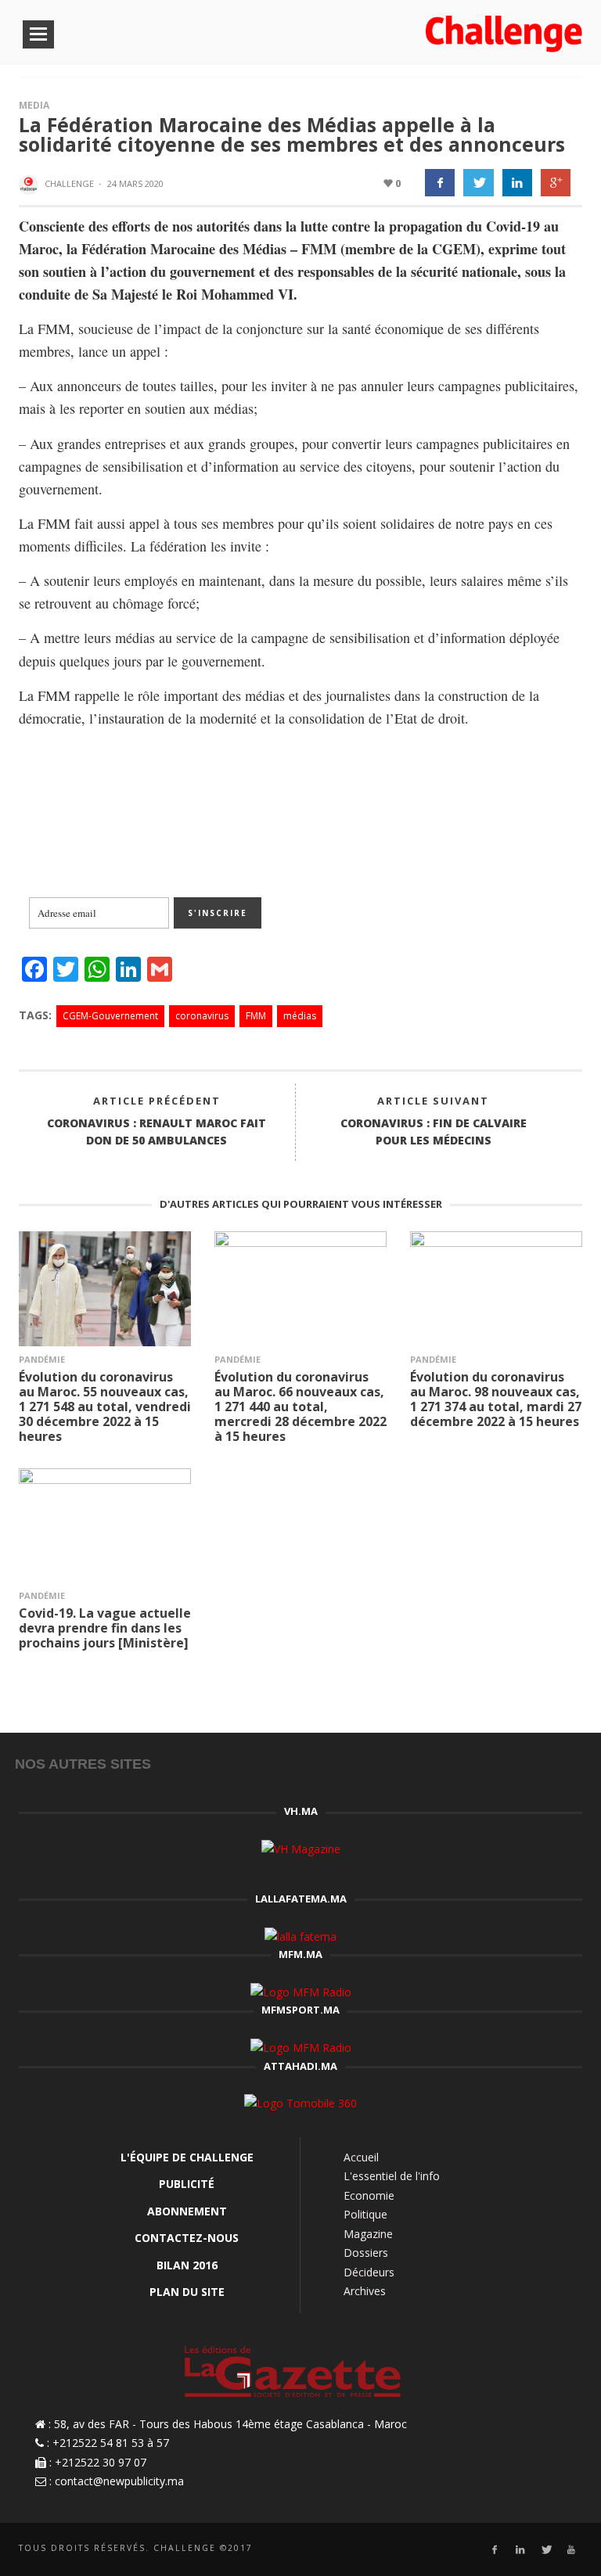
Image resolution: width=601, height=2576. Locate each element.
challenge (69, 183)
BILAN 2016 (187, 2265)
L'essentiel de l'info (392, 2176)
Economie (369, 2195)
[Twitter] (546, 2550)
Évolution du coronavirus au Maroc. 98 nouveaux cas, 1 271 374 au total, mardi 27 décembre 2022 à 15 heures (496, 1399)
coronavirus (202, 1016)
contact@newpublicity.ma (119, 2481)
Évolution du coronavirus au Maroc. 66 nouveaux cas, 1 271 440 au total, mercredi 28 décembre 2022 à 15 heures (300, 1407)
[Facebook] (494, 2550)
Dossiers (366, 2253)
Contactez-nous (187, 2238)
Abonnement (187, 2211)
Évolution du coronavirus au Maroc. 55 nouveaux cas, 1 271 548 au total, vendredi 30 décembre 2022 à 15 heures (105, 1407)
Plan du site (187, 2292)
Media (34, 105)
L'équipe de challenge (187, 2157)
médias (300, 1016)
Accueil (361, 2157)
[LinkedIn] (520, 2550)
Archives (365, 2291)
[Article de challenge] (31, 185)
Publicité (187, 2184)
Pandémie (42, 1359)
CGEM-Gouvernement (110, 1016)
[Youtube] (572, 2550)
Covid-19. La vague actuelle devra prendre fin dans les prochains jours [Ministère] (105, 1628)
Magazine (368, 2234)
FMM (256, 1016)
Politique (365, 2214)
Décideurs (369, 2272)
